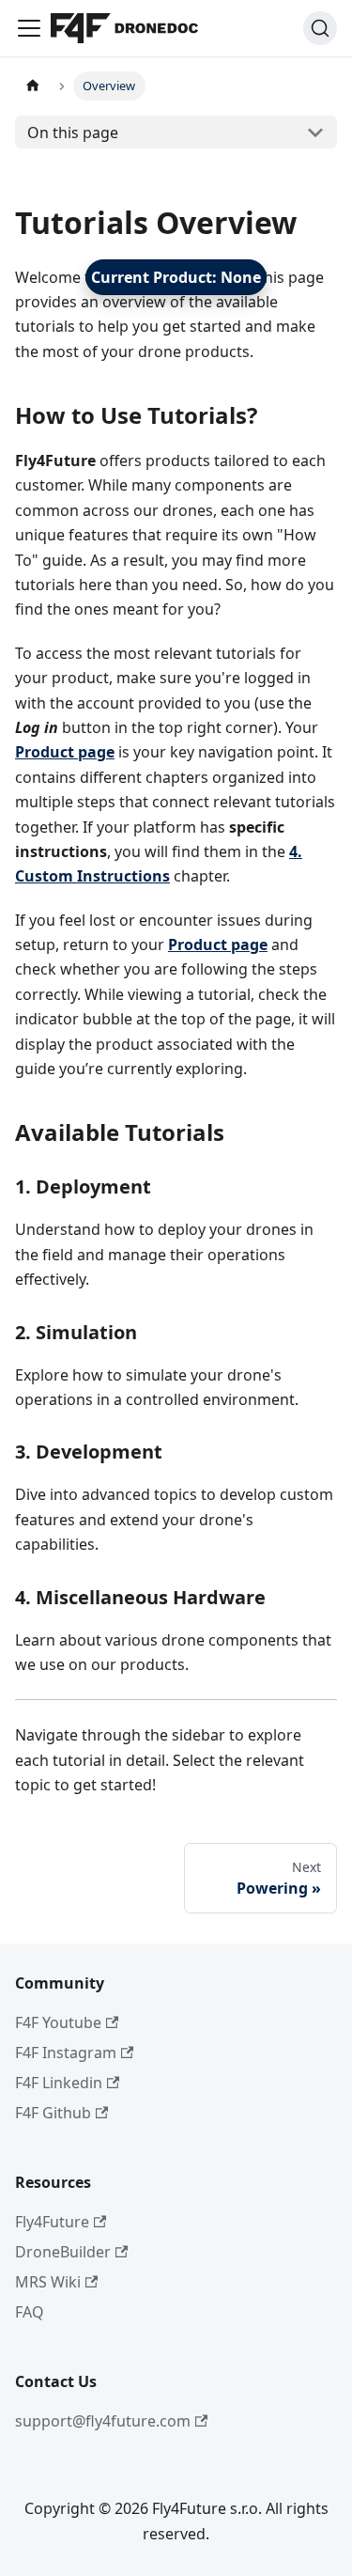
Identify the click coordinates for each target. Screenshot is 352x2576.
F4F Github (53, 2113)
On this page (73, 133)
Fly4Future (52, 2222)
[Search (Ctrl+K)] (320, 28)
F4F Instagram (66, 2053)
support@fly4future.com (103, 2421)
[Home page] (33, 86)
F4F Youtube (58, 2022)
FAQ (30, 2312)
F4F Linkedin (59, 2083)
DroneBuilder (63, 2252)
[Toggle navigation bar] (29, 28)
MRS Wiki (48, 2282)
